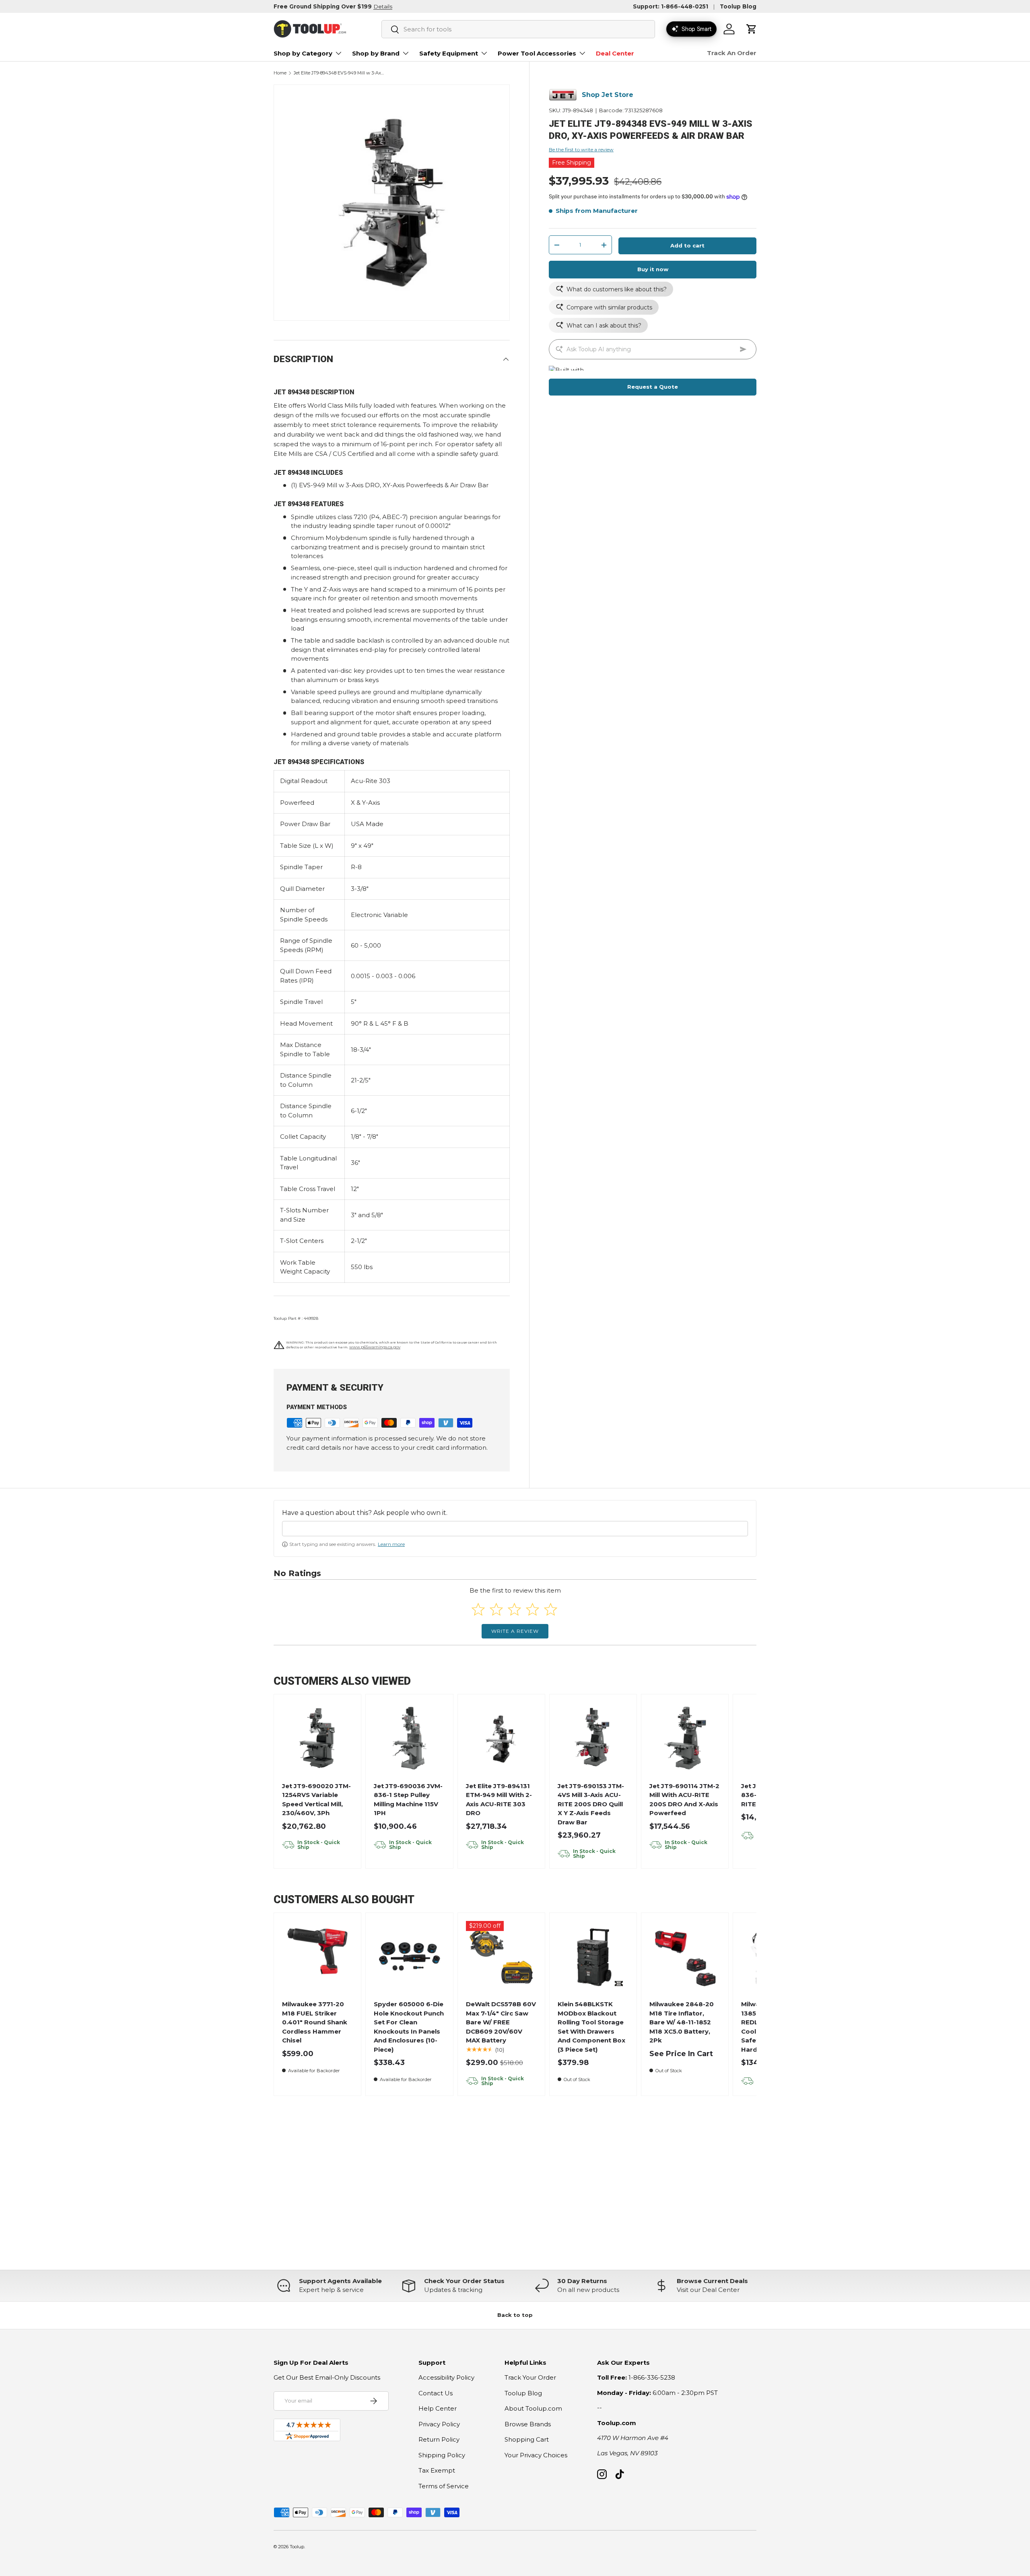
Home (280, 73)
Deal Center (615, 53)
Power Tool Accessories (537, 53)
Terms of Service (444, 2486)
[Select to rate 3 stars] (514, 1609)
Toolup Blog (738, 6)
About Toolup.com (533, 2408)
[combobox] (518, 29)
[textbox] (515, 1529)
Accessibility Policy (446, 2377)
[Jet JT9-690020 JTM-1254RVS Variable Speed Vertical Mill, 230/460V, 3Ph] (318, 1738)
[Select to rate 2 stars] (496, 1609)
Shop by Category (303, 53)
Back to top (515, 2315)
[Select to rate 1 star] (478, 1609)
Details (383, 6)
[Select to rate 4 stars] (533, 1609)
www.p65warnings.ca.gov (375, 1347)
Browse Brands (528, 2424)
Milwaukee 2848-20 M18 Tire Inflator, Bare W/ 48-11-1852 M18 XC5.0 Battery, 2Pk (682, 2022)
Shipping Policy (442, 2455)
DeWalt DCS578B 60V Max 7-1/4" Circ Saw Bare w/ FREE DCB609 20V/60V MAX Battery (501, 2022)
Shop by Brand (376, 53)
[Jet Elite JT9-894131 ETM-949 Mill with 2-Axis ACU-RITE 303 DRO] (501, 1738)
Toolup (297, 2547)
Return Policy (439, 2439)
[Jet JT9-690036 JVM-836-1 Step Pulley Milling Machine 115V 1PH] (409, 1738)
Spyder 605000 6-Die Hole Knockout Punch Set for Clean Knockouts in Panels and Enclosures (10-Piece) (409, 2027)
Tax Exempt (437, 2470)
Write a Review (515, 1631)
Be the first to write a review (581, 149)
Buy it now (653, 269)
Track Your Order (530, 2377)
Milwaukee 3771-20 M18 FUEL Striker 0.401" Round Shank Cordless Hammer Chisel (315, 2022)
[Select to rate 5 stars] (551, 1609)
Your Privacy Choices (536, 2455)
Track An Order (732, 53)
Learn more (391, 1544)
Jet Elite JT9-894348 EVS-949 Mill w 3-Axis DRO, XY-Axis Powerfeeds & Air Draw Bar (339, 73)
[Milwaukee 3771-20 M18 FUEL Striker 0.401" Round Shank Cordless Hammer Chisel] (318, 1957)
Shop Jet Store (608, 95)
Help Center (438, 2408)
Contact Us (436, 2393)
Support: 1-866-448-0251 (671, 6)
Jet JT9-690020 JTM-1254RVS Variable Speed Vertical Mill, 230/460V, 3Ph (316, 1800)
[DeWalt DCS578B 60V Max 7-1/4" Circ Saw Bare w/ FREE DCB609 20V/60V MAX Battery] (501, 1957)
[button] (752, 29)
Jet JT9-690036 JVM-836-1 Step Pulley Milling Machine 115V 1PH (408, 1800)
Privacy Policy (439, 2424)
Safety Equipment (449, 53)
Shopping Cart (527, 2439)
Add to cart (687, 245)
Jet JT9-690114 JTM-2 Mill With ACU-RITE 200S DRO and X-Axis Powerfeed (684, 1800)
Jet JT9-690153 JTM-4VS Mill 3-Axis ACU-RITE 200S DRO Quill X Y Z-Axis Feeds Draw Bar (591, 1804)
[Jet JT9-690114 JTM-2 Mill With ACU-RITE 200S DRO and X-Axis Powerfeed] (685, 1738)
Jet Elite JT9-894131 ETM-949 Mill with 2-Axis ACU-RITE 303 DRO (499, 1800)
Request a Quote (653, 387)
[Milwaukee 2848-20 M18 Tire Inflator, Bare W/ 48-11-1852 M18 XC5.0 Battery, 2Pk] (685, 1957)
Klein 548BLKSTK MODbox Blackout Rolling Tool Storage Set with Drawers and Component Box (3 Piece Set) (591, 2027)
